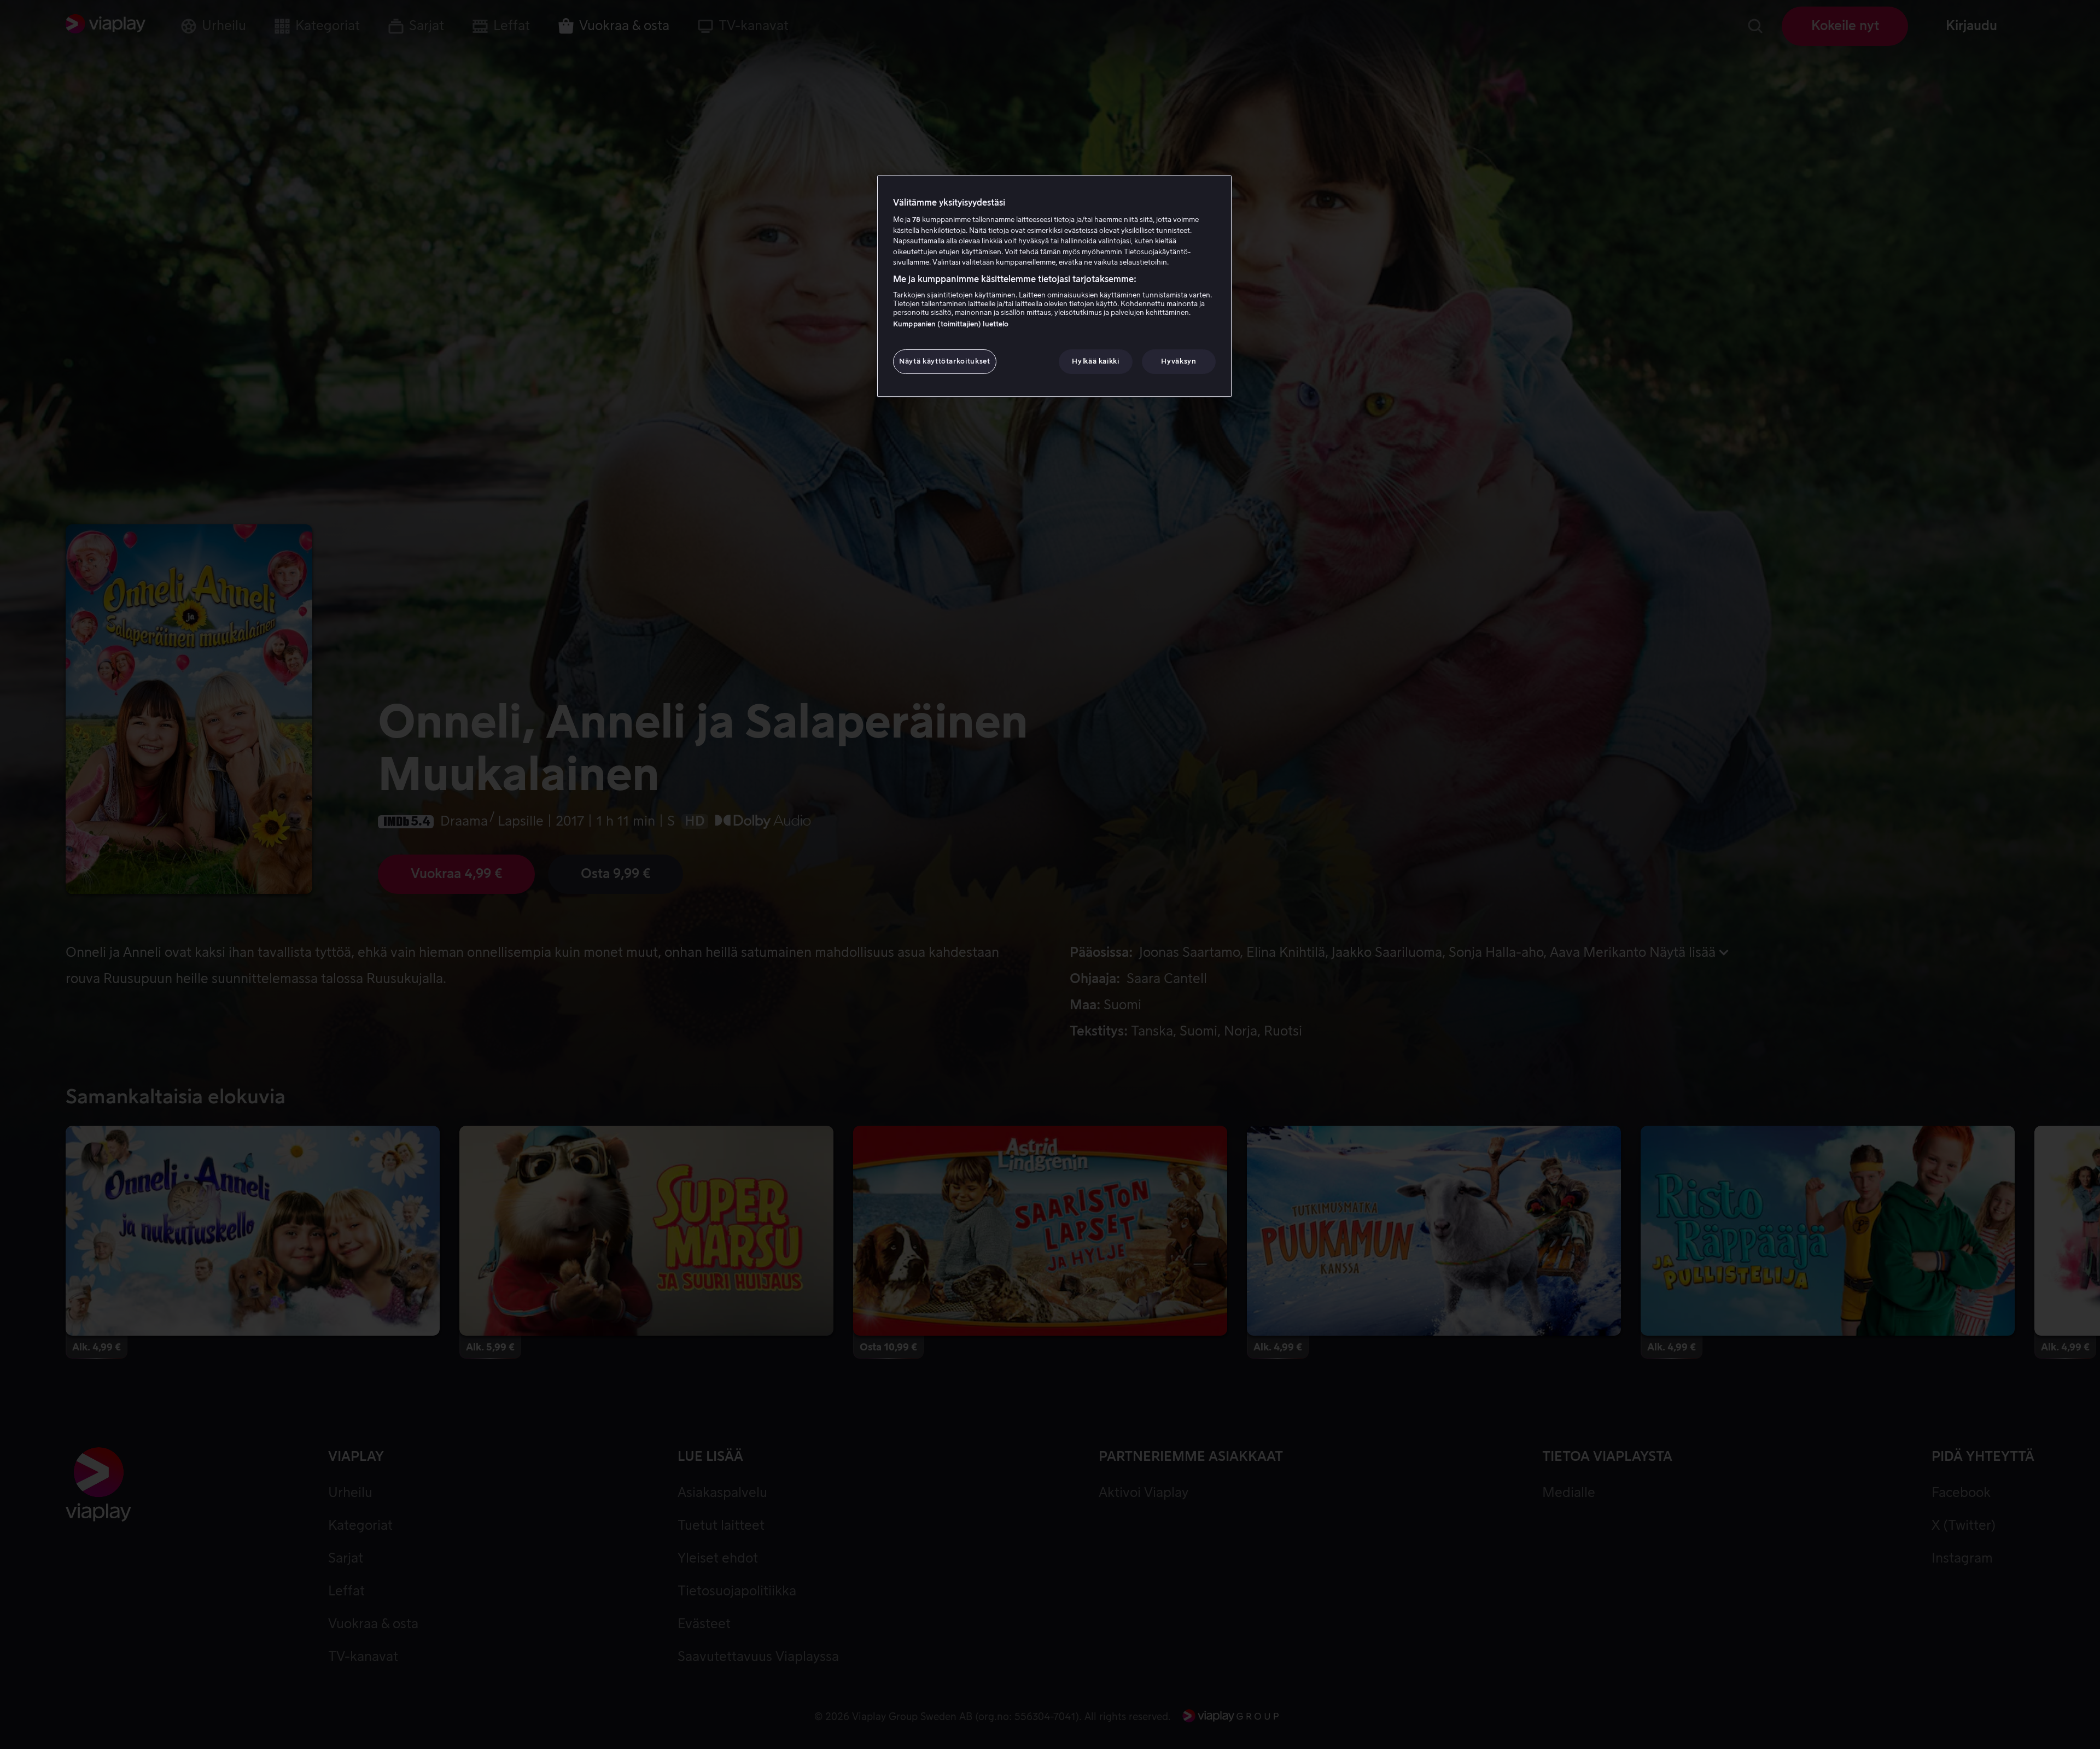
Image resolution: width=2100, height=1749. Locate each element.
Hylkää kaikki (1095, 361)
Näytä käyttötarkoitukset (945, 361)
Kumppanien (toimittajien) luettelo (951, 324)
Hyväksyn (1179, 361)
